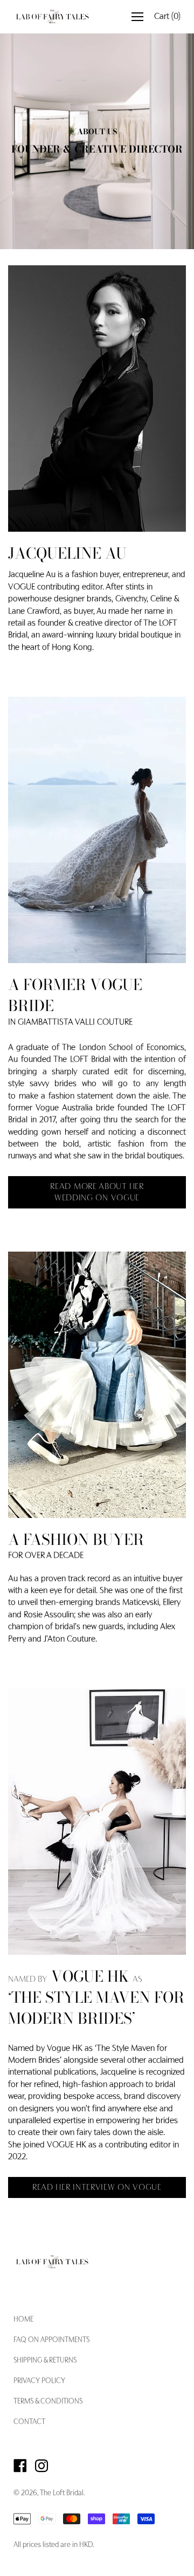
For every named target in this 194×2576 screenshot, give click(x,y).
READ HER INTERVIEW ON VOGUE (97, 2188)
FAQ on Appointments (51, 2340)
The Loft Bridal (62, 2493)
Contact (29, 2422)
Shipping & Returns (45, 2361)
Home (23, 2320)
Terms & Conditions (48, 2402)
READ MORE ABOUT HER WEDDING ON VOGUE (97, 1193)
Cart (167, 17)
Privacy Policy (39, 2381)
